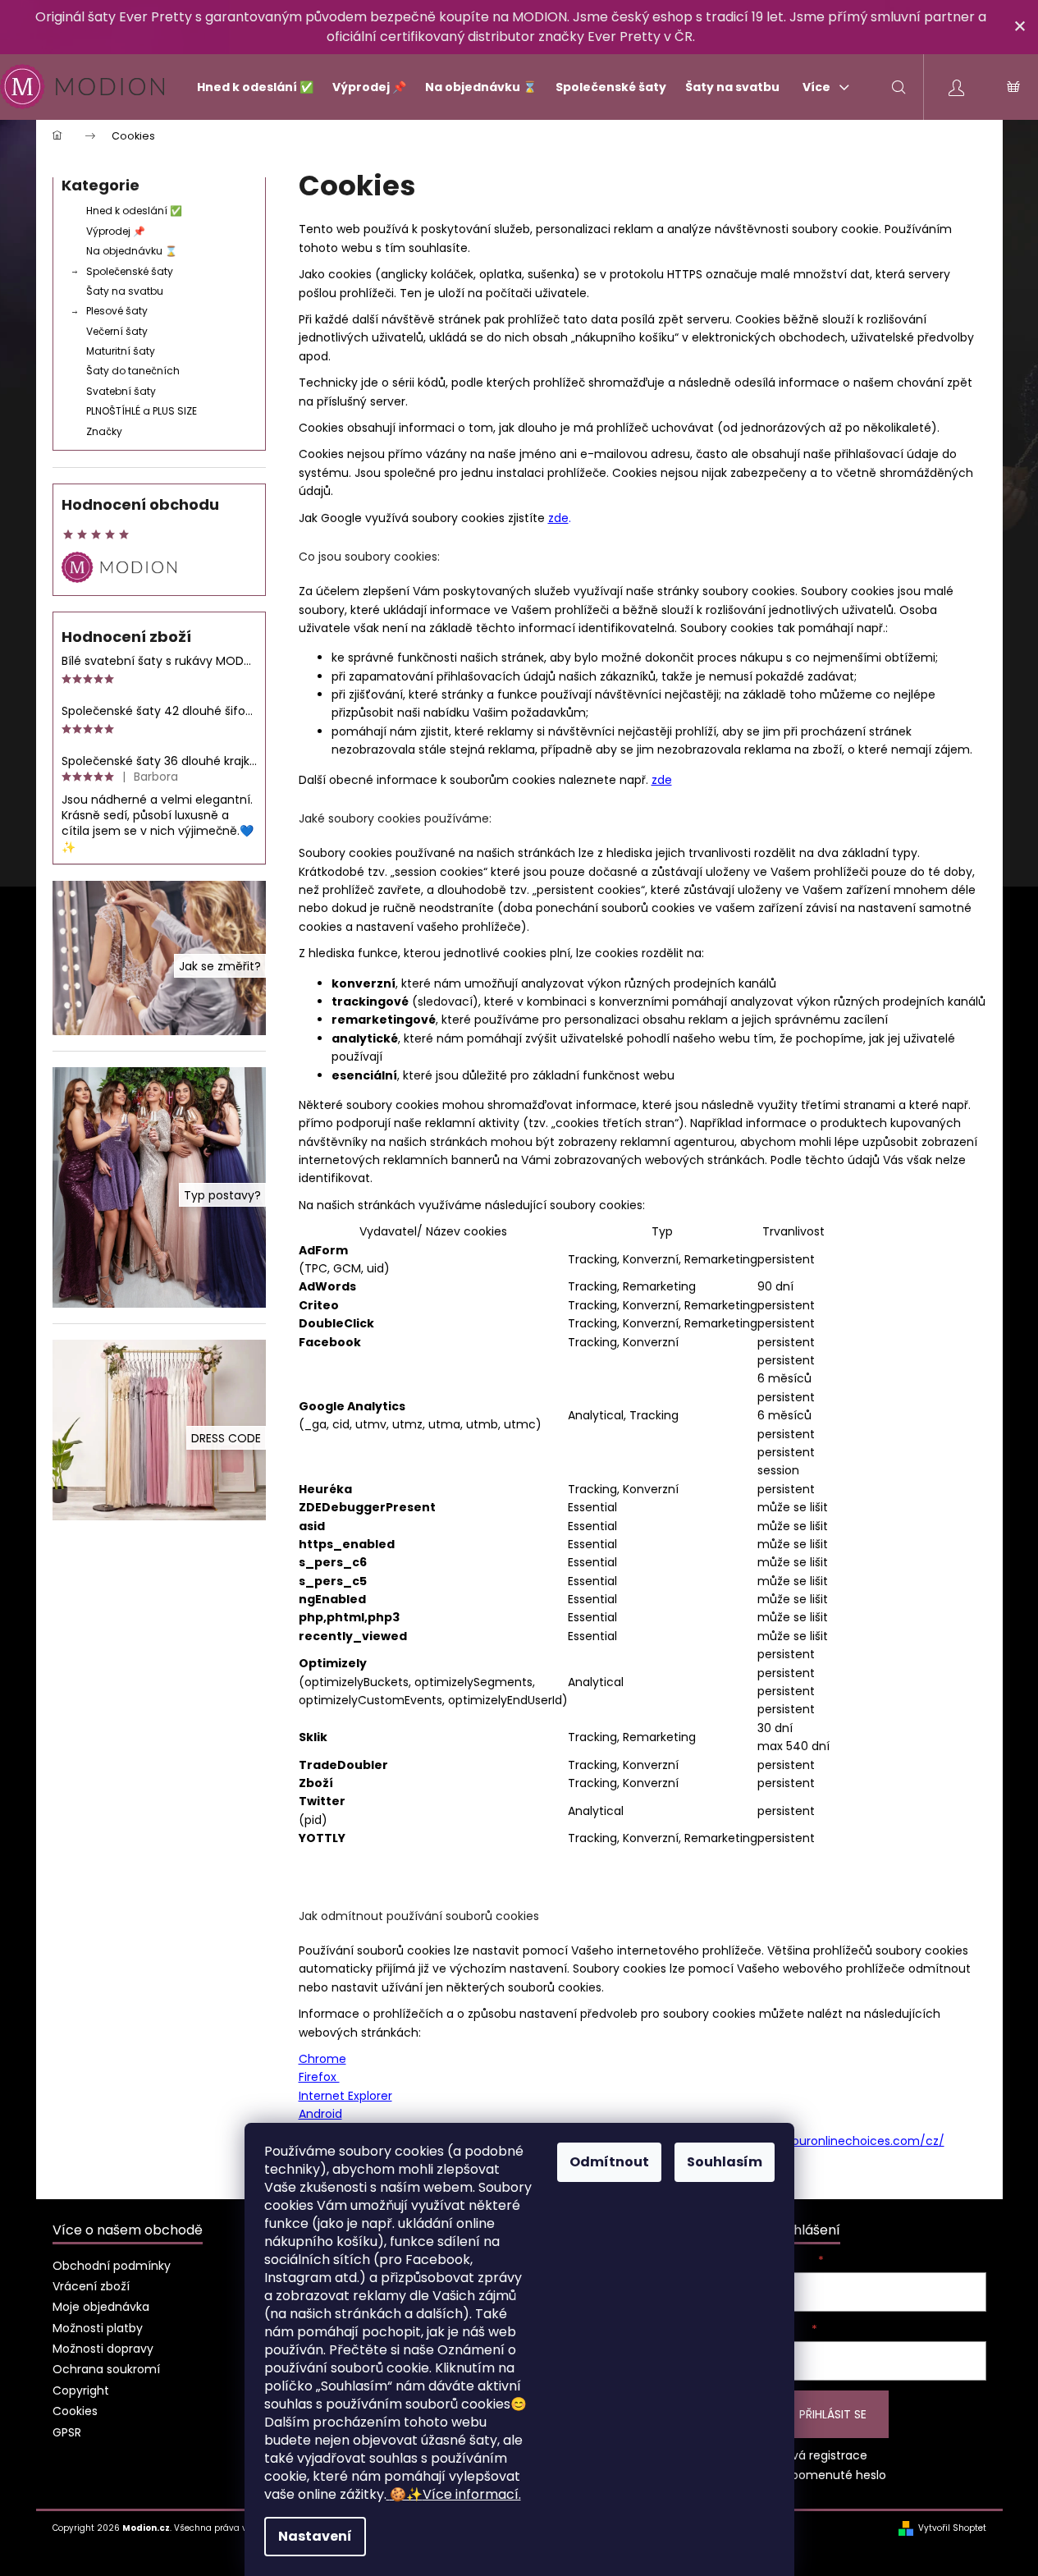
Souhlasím (725, 2162)
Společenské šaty (130, 271)
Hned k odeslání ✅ (134, 211)
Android (320, 2114)
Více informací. (455, 2494)
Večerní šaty (117, 331)
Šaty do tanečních (133, 371)
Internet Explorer (345, 2096)
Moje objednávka (101, 2307)
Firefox (319, 2077)
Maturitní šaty (121, 351)
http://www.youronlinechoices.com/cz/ (831, 2141)
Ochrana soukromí (106, 2369)
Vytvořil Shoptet (952, 2528)
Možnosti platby (98, 2328)
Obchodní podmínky (112, 2266)
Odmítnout (609, 2162)
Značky (104, 431)
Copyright (81, 2390)
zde (558, 518)
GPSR (67, 2432)
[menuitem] (248, 87)
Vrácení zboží (91, 2286)
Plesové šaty (117, 311)
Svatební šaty (121, 391)
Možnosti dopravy (103, 2349)
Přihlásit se (833, 2414)
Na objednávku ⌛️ (132, 251)
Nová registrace (822, 2456)
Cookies (75, 2411)
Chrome (322, 2059)
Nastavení (315, 2536)
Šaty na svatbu (125, 291)
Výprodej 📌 (116, 231)
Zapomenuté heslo (832, 2475)
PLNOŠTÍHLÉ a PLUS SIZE (142, 411)
